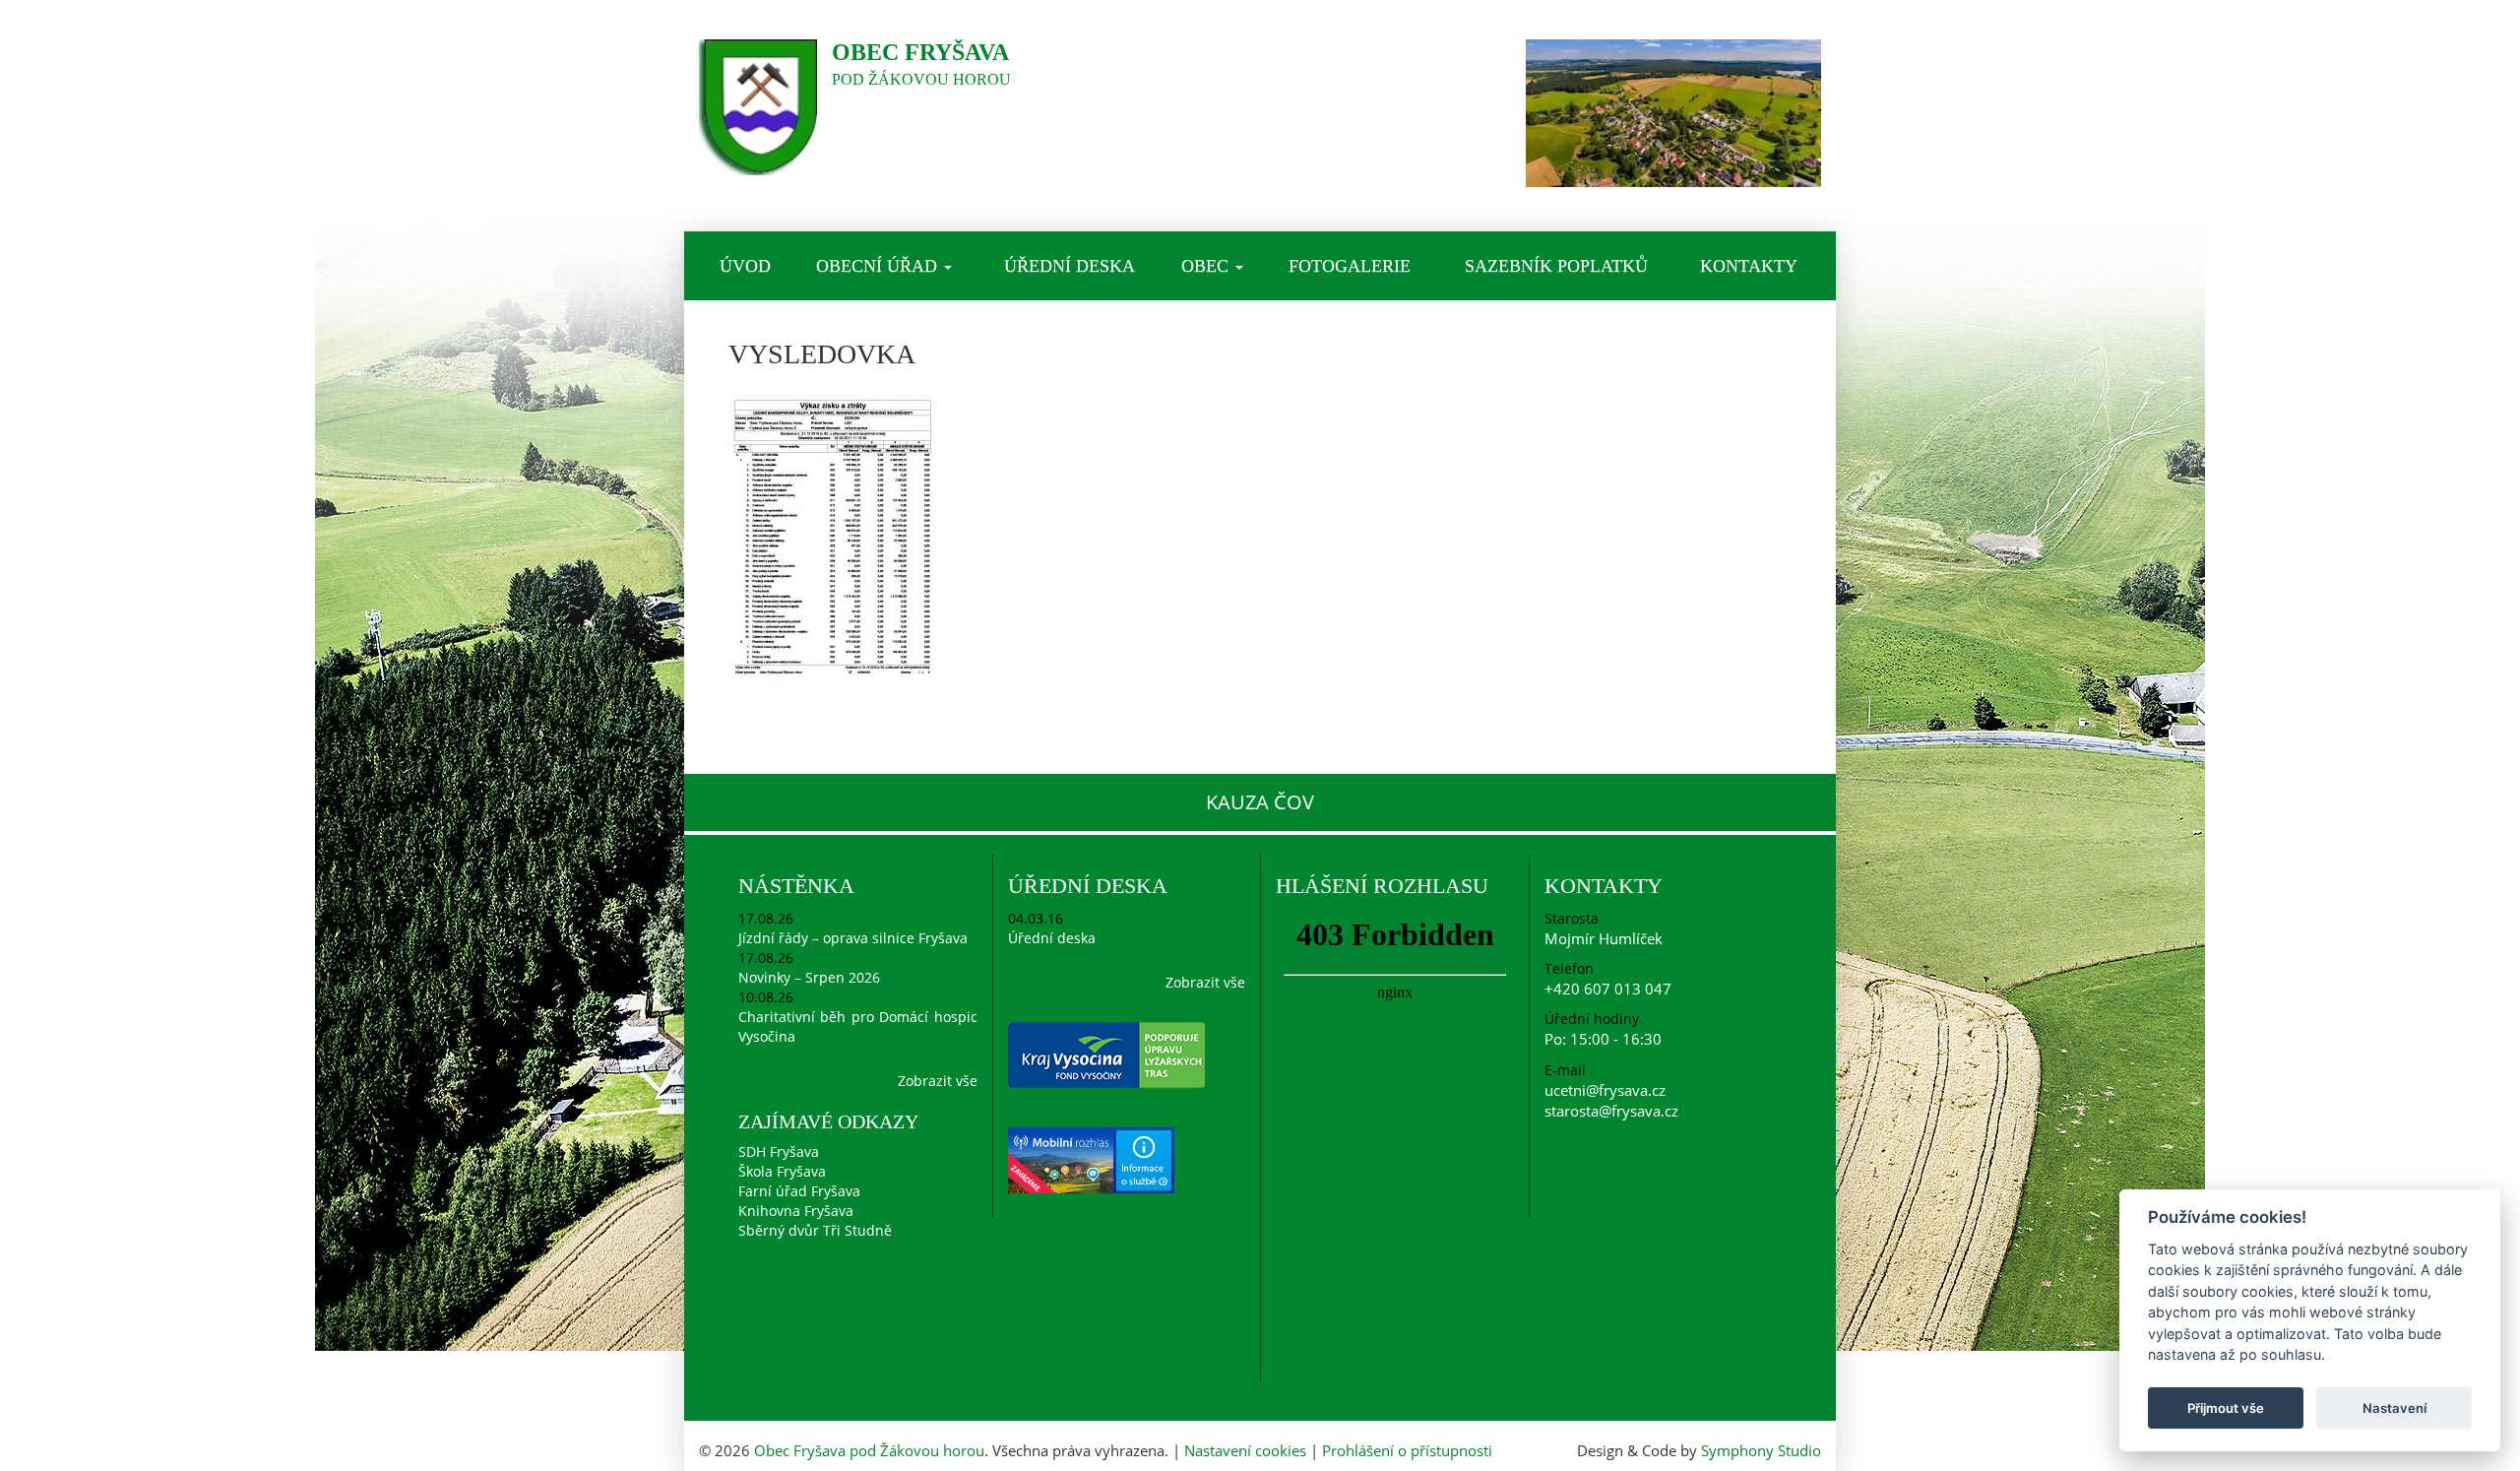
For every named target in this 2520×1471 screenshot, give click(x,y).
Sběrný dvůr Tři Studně (815, 1230)
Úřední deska (1070, 266)
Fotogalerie (1350, 266)
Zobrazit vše (938, 1081)
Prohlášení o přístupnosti (1407, 1450)
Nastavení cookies (1245, 1450)
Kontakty (1749, 266)
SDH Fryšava (779, 1151)
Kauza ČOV (1260, 802)
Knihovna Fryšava (796, 1211)
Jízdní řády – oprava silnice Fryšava (853, 938)
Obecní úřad (879, 266)
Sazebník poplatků (1556, 266)
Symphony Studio (1761, 1450)
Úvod (745, 266)
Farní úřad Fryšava (799, 1191)
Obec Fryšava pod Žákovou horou (869, 1450)
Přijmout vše (2226, 1408)
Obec (1207, 266)
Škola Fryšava (782, 1171)
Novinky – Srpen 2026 (809, 977)
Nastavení (2394, 1408)
